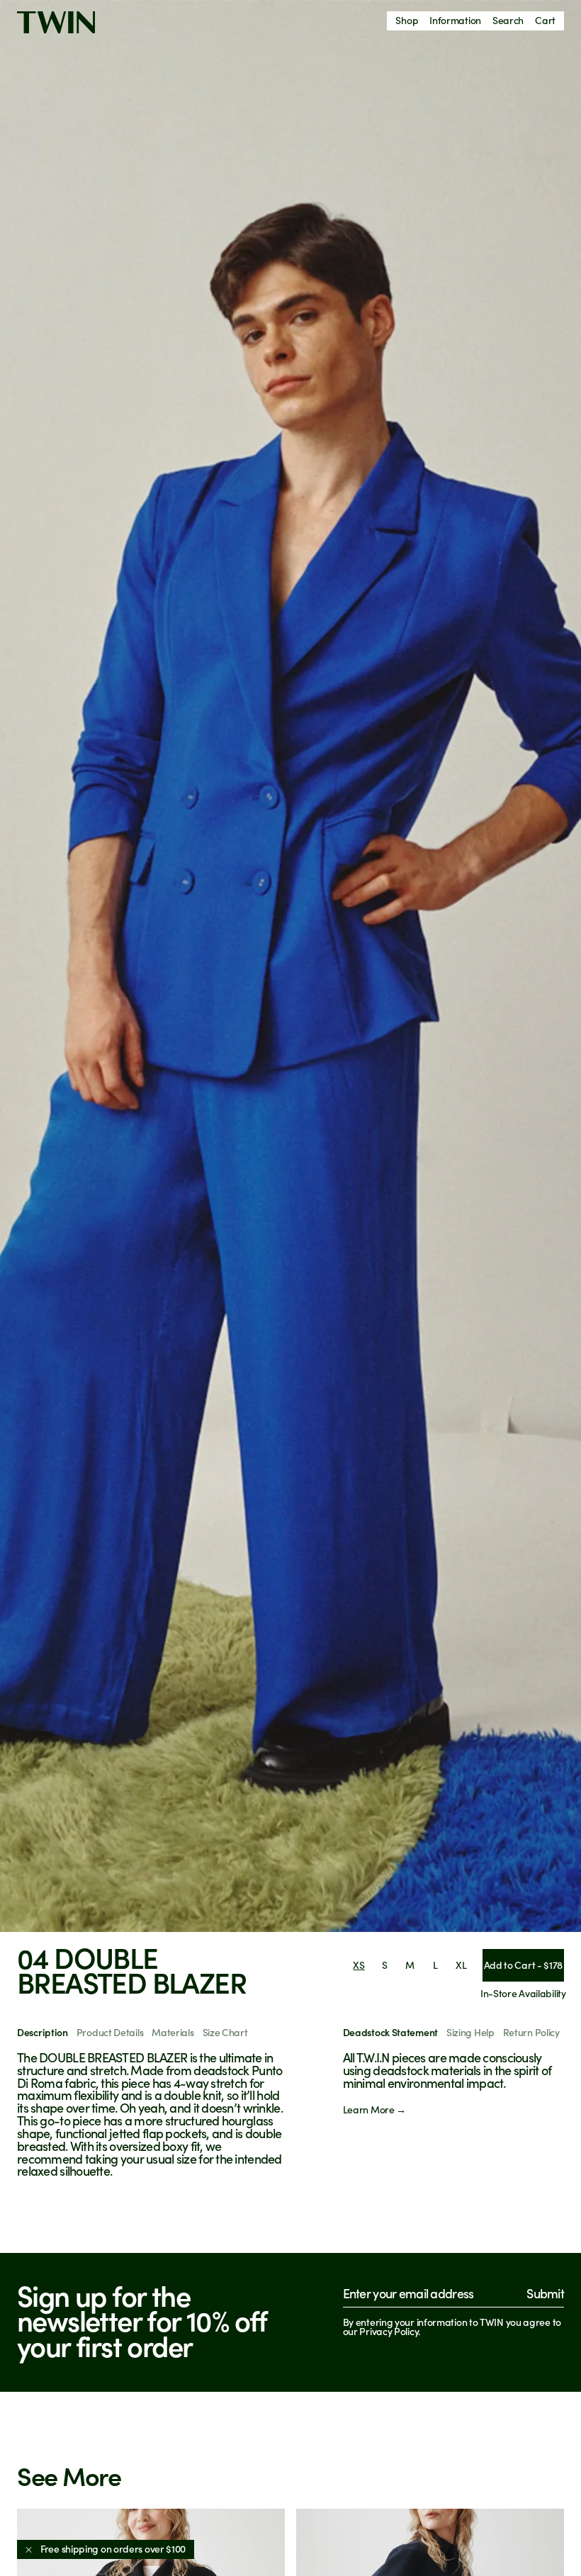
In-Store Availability (523, 1993)
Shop (407, 20)
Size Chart (225, 2032)
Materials (173, 2032)
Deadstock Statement (390, 2032)
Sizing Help (470, 2032)
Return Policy (531, 2032)
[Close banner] (29, 2549)
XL (461, 1965)
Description (43, 2032)
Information (455, 20)
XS (359, 1965)
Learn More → (374, 2109)
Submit (545, 2293)
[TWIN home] (56, 22)
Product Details (110, 2032)
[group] (290, 966)
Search (508, 20)
